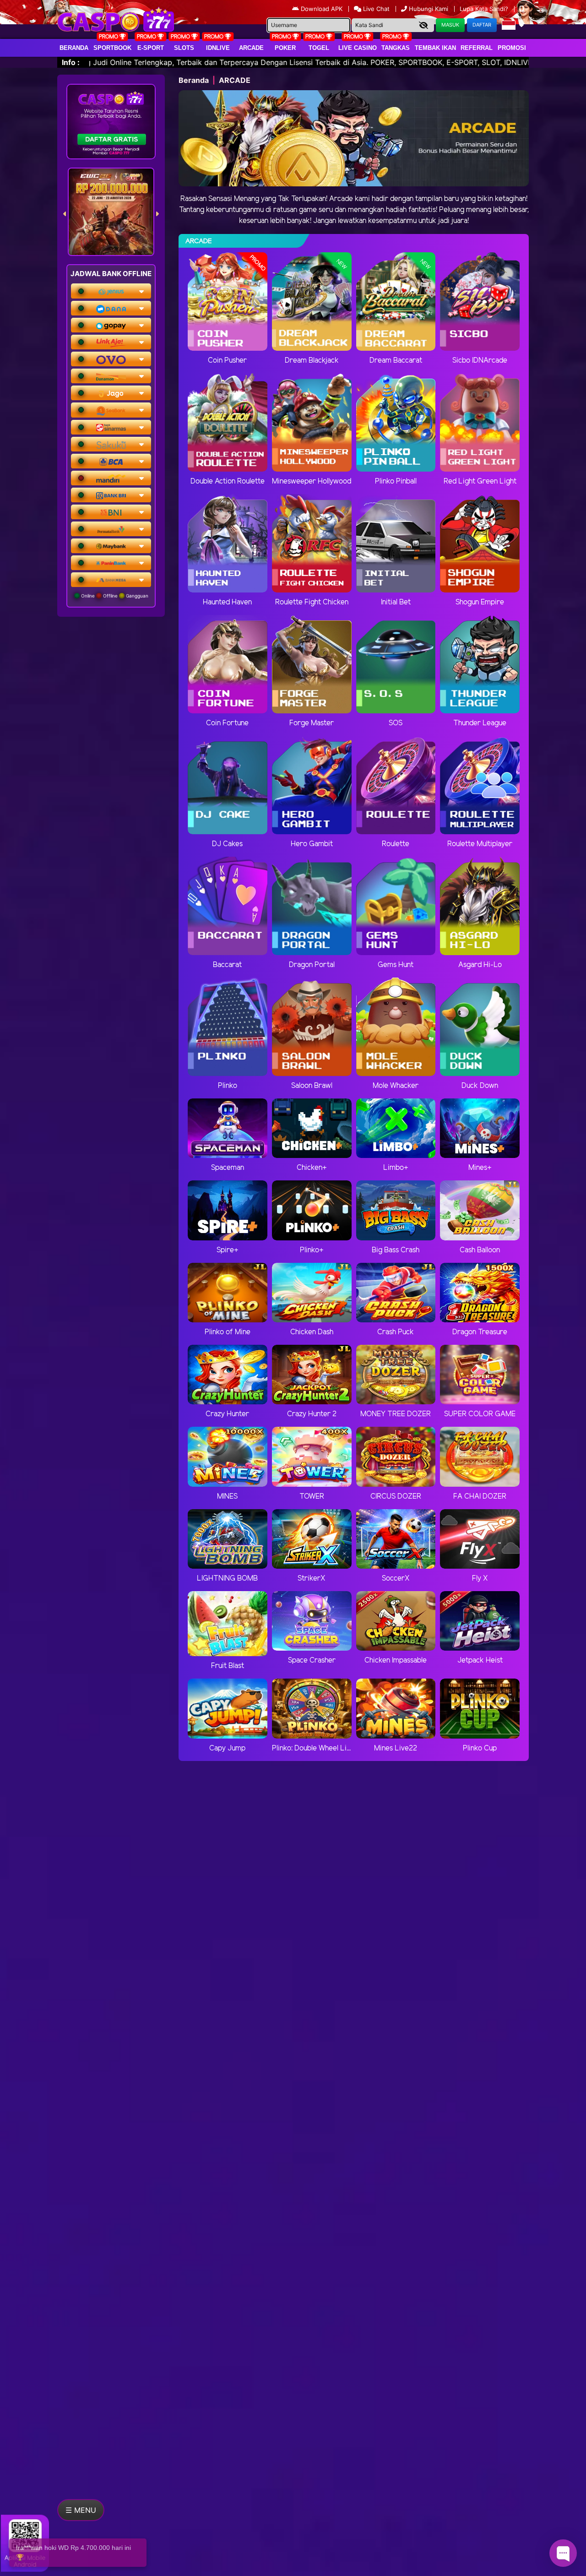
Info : (71, 62)
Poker (285, 48)
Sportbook (112, 48)
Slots (184, 48)
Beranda (74, 48)
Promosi (512, 48)
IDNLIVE (218, 48)
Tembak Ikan (435, 48)
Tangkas (396, 48)
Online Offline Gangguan (114, 596)
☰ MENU (81, 2510)
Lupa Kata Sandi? (485, 9)
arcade (251, 48)
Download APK (322, 9)
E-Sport (151, 48)
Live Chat (375, 9)
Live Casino (358, 48)
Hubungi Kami (429, 9)
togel (319, 48)
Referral (477, 48)
